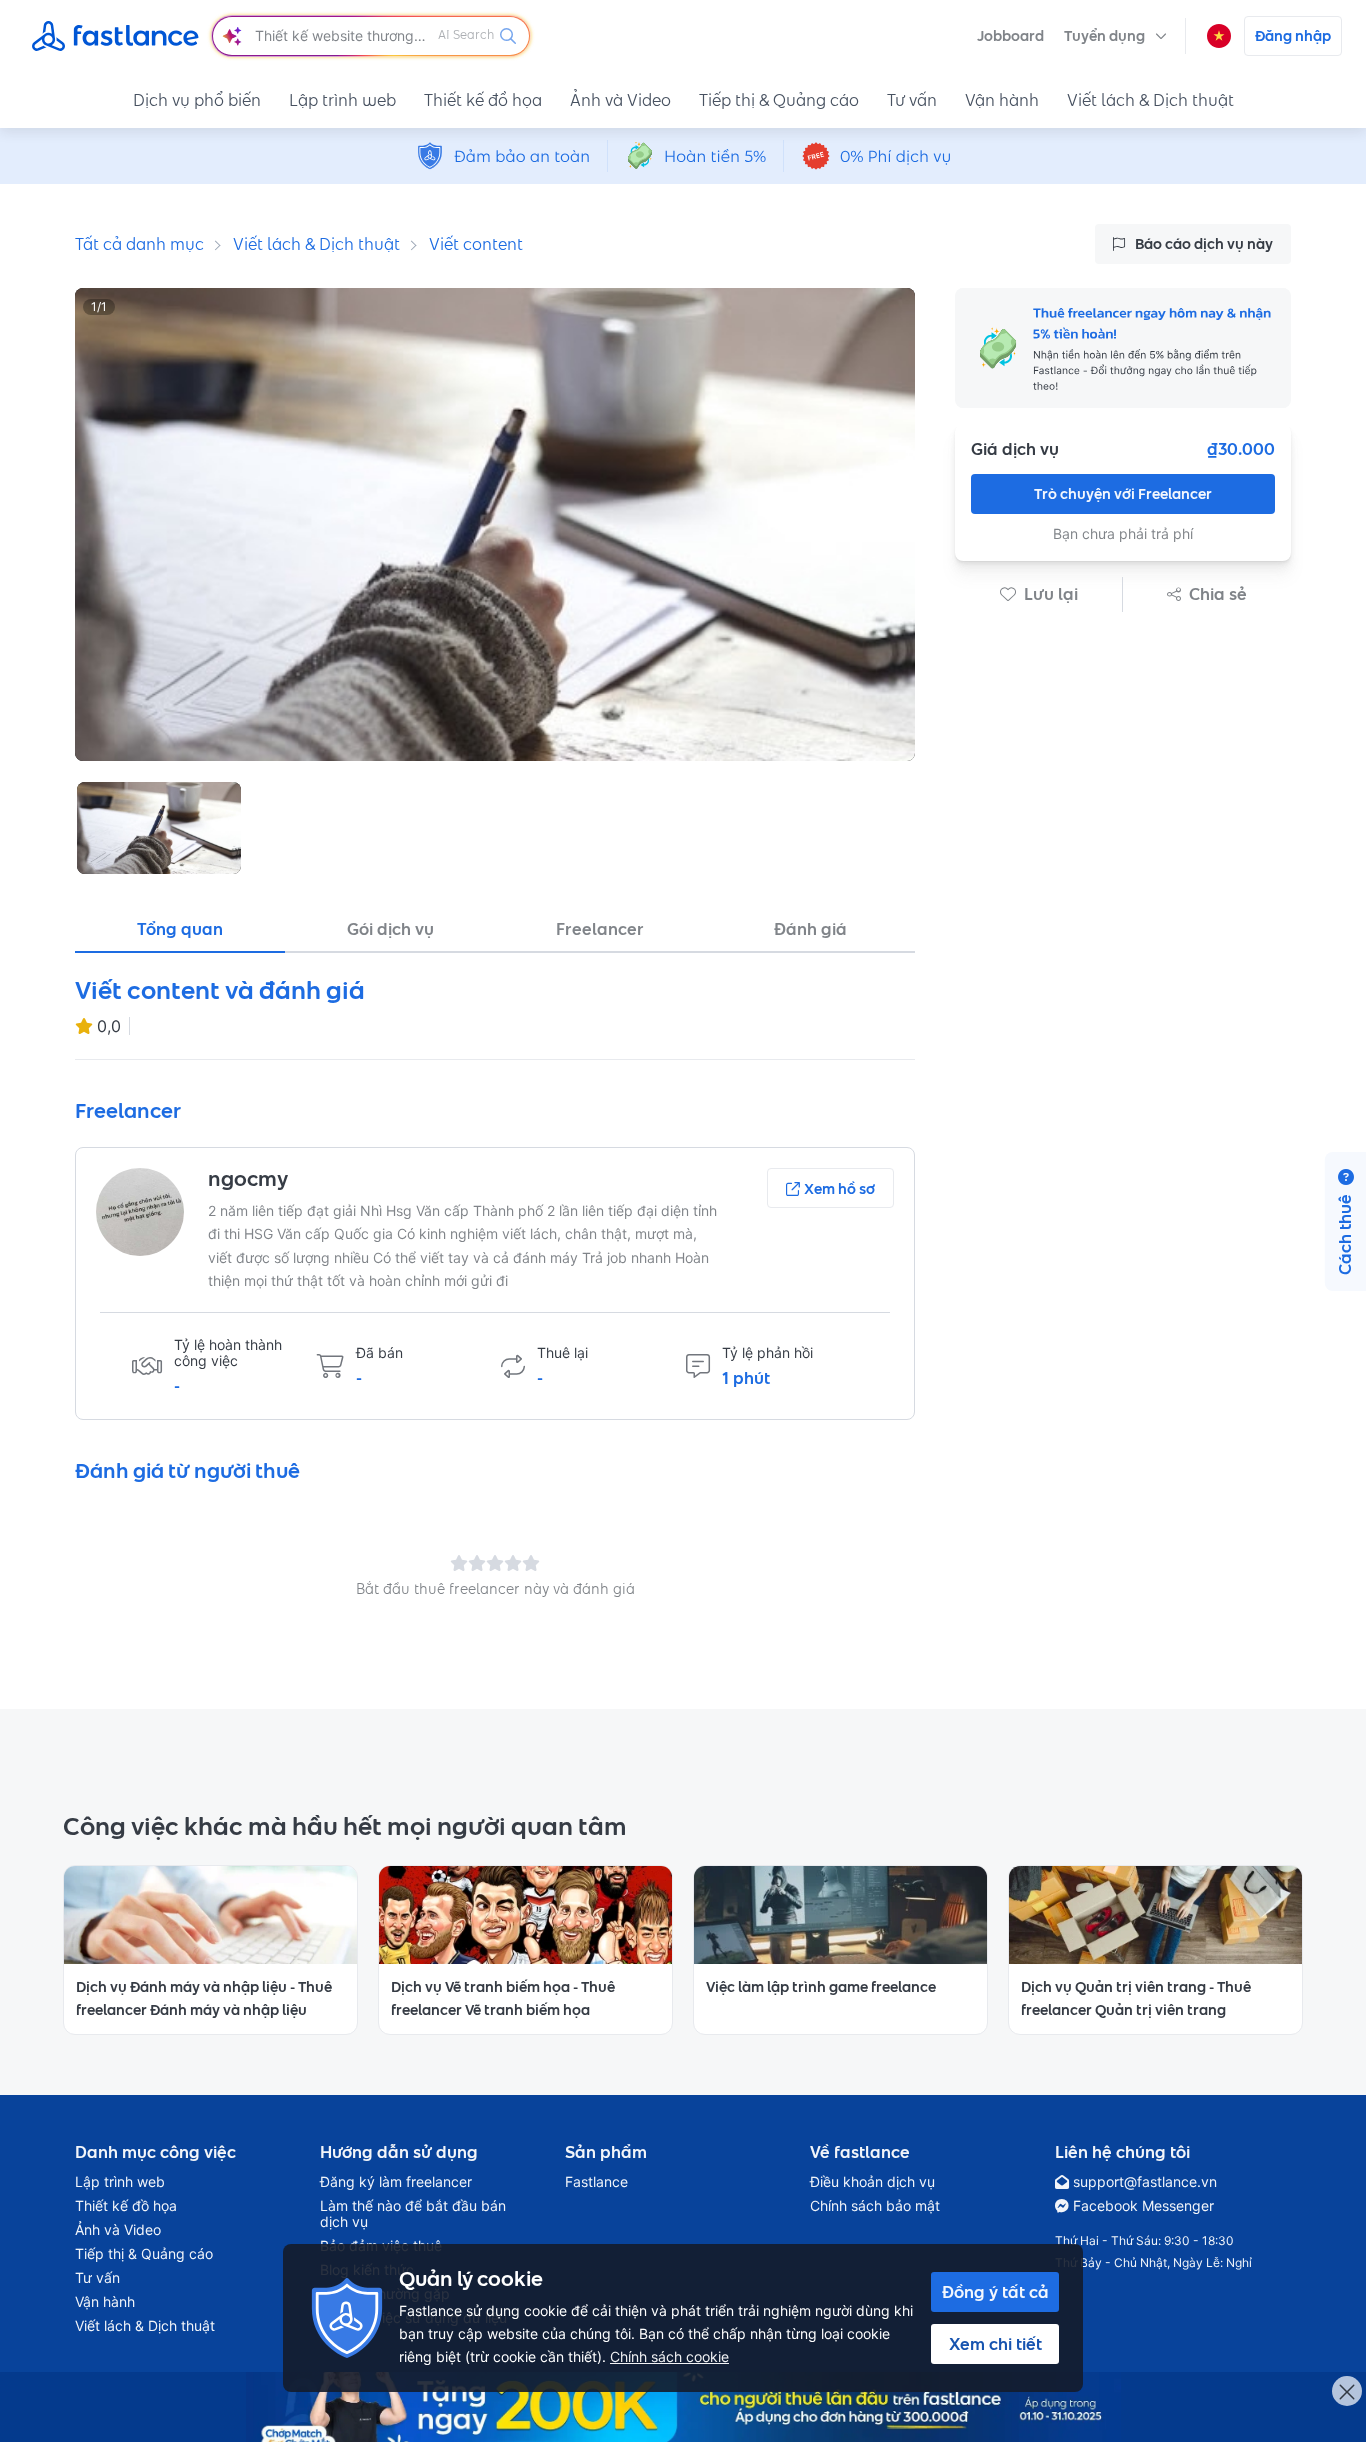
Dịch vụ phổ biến (197, 100)
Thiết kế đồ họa (483, 100)
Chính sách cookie (669, 2356)
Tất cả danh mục (139, 244)
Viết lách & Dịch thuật (1150, 100)
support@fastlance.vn (1145, 2182)
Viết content (476, 244)
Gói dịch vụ (390, 929)
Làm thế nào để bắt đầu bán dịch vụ (413, 2214)
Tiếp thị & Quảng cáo (779, 100)
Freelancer (600, 929)
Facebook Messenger (1143, 2206)
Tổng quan (180, 929)
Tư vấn (912, 100)
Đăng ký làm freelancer (396, 2182)
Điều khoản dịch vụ (872, 2182)
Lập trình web (342, 100)
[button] (1115, 36)
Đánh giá (810, 929)
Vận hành (1002, 100)
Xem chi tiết (995, 2344)
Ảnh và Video (620, 100)
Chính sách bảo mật (875, 2206)
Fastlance (596, 2182)
